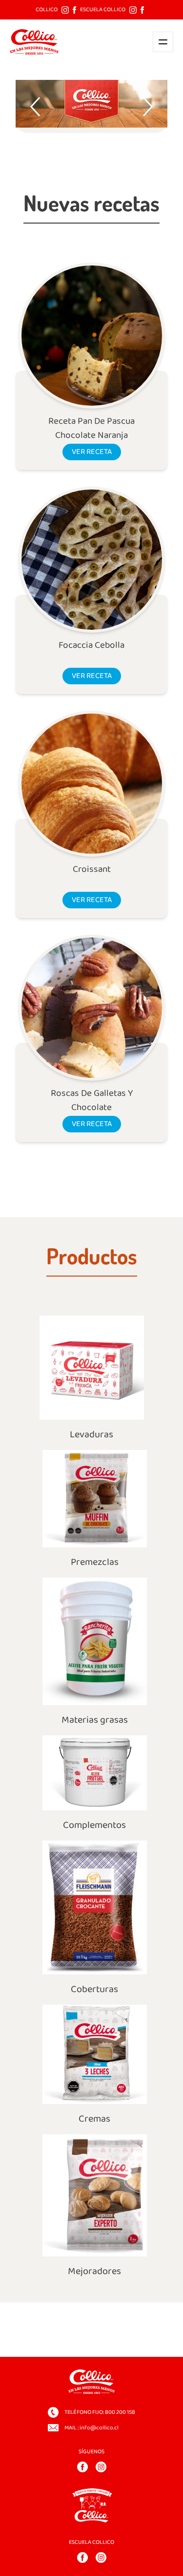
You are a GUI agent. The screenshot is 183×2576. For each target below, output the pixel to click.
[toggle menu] (163, 42)
